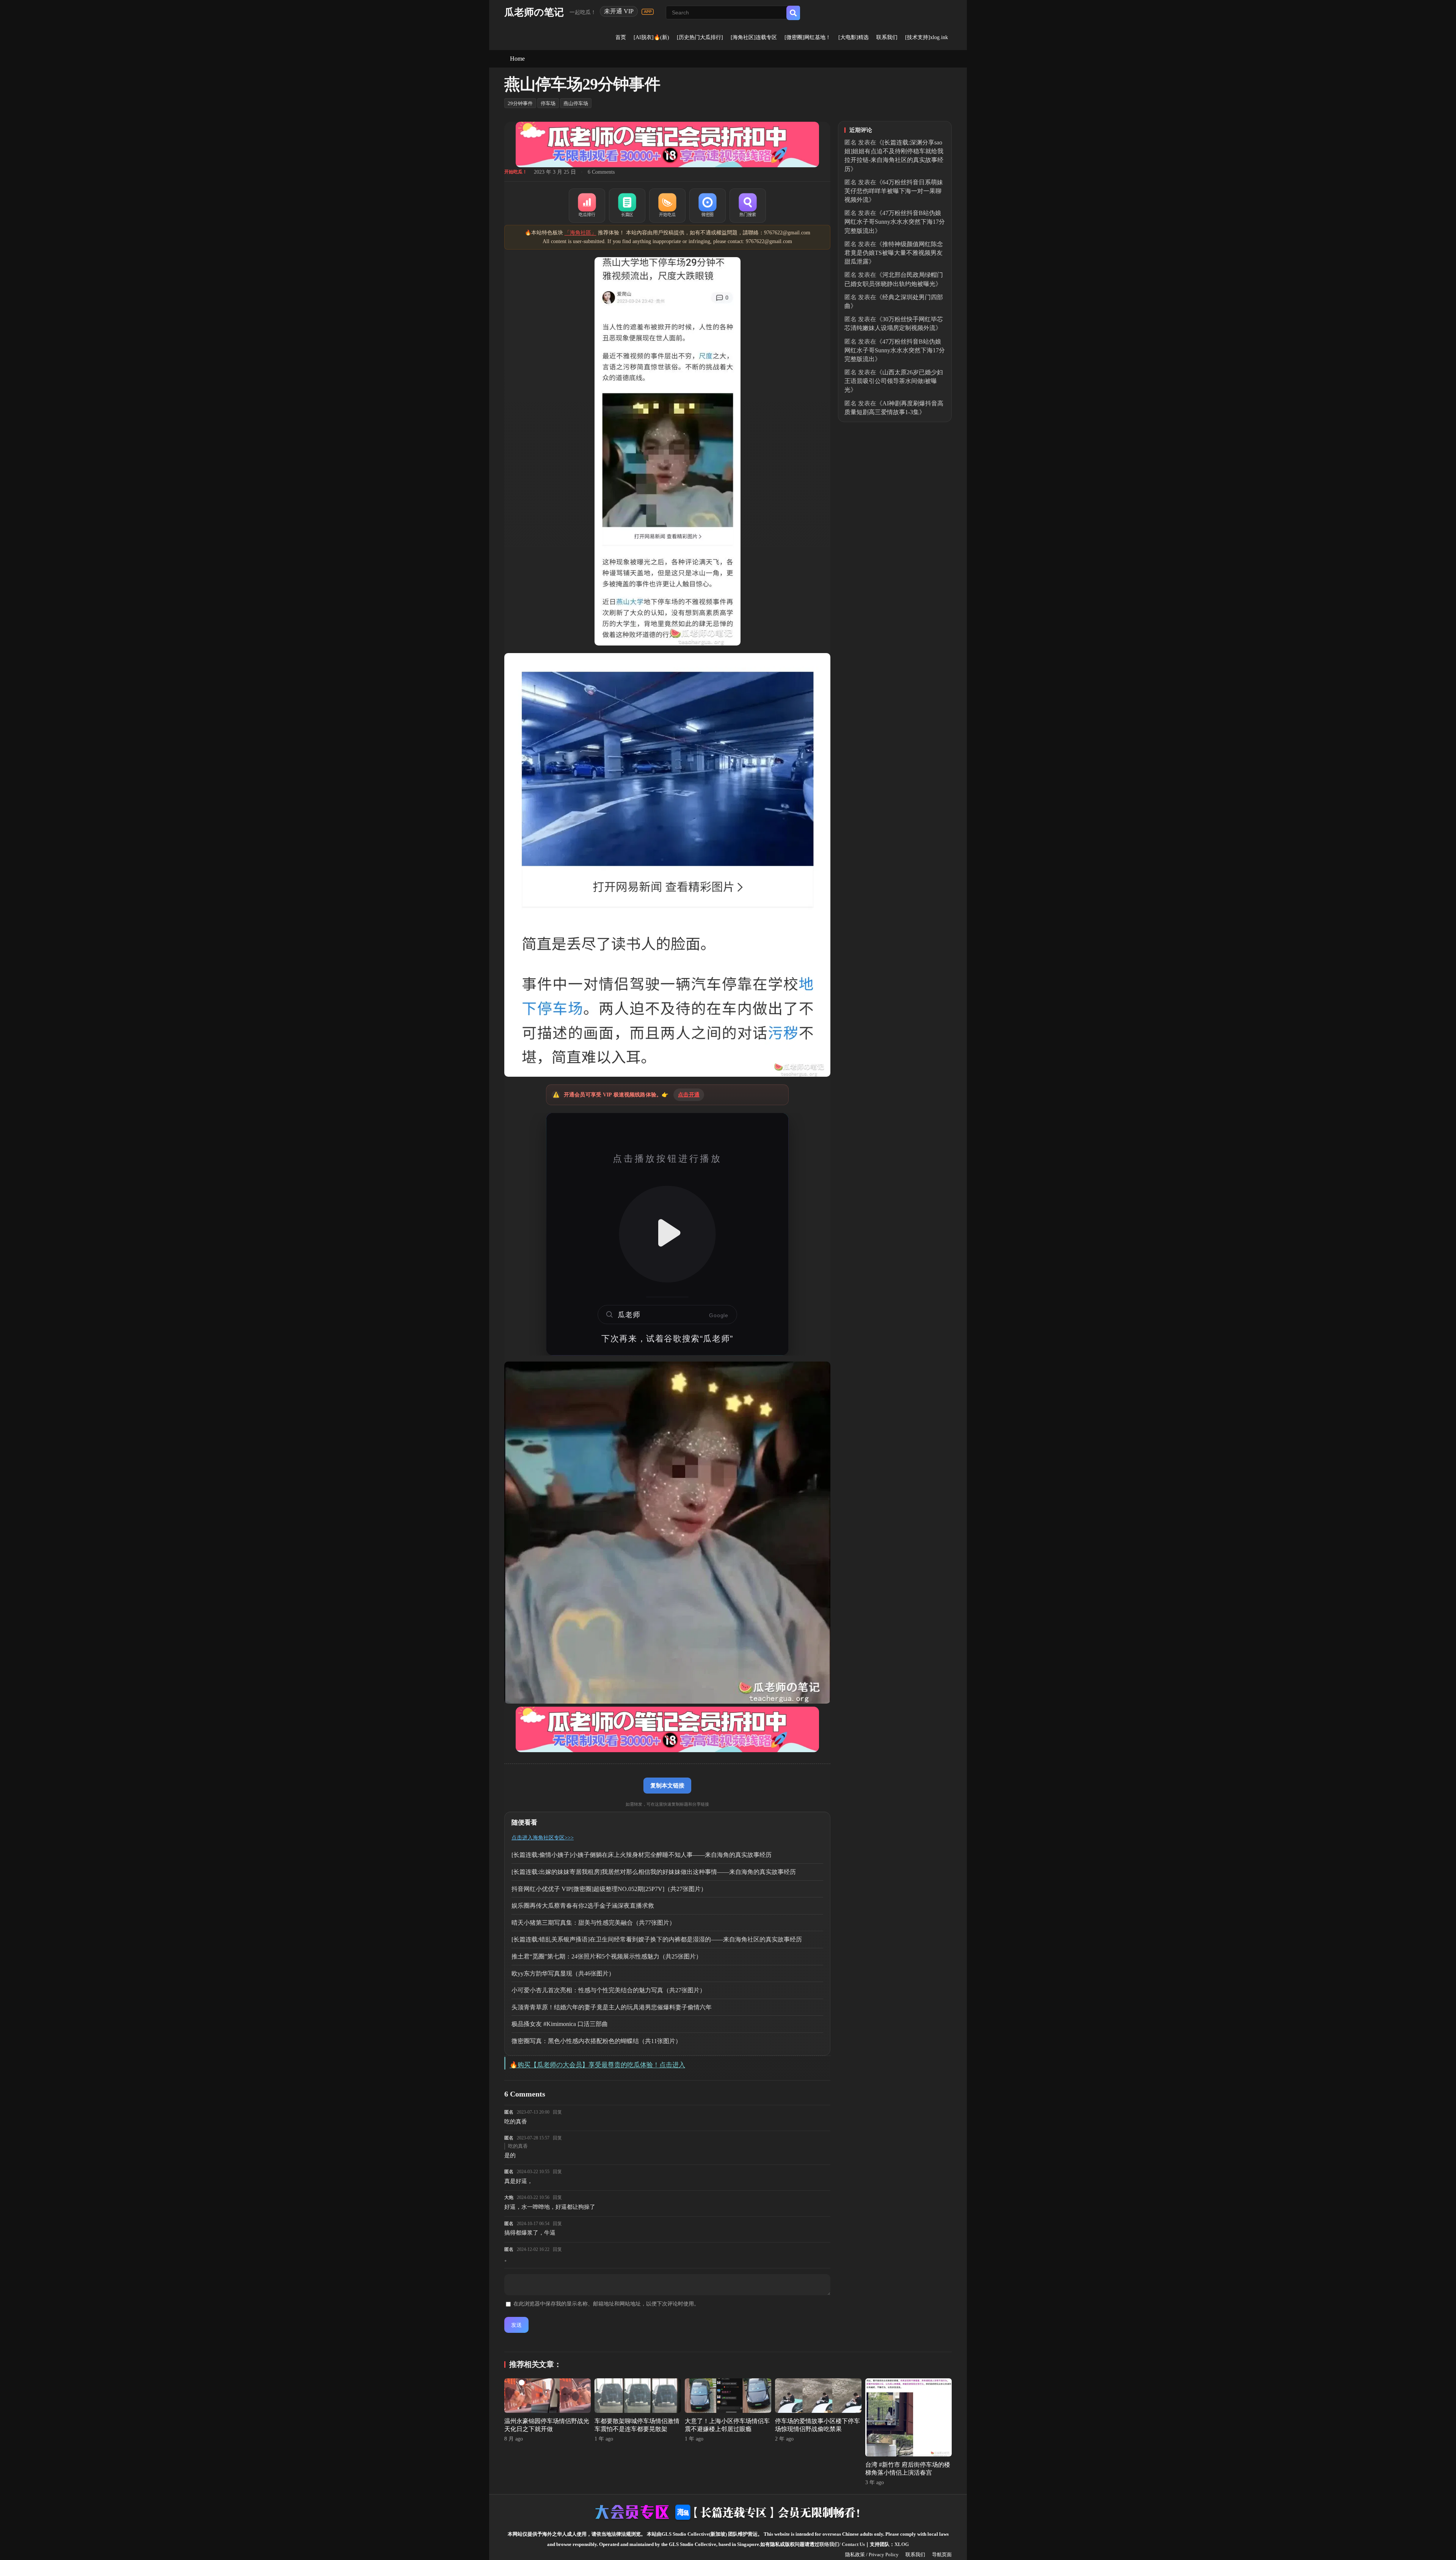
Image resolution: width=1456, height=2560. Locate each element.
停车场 (548, 103)
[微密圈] (708, 206)
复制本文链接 (667, 1785)
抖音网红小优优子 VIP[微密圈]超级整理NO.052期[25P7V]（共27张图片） (609, 1889)
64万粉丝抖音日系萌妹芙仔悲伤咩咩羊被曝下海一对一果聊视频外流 (894, 191)
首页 (621, 37)
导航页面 (942, 2555)
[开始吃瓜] (667, 206)
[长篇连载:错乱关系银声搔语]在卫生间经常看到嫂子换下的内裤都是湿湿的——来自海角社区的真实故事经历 (657, 1939)
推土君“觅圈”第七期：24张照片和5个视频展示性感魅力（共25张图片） (607, 1956)
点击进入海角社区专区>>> (543, 1838)
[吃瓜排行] (587, 206)
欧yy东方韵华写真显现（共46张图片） (563, 1973)
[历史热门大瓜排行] (700, 37)
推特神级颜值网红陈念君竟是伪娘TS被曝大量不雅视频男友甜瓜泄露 (894, 253)
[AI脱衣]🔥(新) (651, 37)
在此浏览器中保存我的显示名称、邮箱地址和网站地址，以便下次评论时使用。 (606, 2304)
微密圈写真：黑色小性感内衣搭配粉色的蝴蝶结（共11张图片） (596, 2041)
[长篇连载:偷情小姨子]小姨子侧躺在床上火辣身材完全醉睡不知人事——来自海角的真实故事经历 (642, 1855)
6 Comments (601, 172)
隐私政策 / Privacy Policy (872, 2555)
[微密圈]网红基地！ (808, 37)
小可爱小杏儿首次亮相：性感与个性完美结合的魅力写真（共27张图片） (609, 1990)
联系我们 (887, 37)
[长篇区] (627, 206)
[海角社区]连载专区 (754, 37)
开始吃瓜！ (516, 172)
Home (517, 59)
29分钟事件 (520, 103)
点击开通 (689, 1095)
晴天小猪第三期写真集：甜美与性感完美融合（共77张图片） (593, 1923)
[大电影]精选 (854, 37)
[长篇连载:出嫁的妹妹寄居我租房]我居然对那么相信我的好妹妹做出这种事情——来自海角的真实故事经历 (654, 1872)
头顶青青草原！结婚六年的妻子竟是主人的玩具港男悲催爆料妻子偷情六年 (612, 2007)
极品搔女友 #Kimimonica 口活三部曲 (560, 2024)
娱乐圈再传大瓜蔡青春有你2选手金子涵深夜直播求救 (583, 1906)
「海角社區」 (581, 233)
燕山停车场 (576, 103)
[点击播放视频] (667, 1234)
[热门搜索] (748, 206)
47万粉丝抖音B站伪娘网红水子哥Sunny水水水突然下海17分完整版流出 (895, 222)
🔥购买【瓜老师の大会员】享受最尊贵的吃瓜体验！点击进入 (597, 2065)
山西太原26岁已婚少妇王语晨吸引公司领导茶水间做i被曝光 (894, 381)
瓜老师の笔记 (534, 12)
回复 (557, 2112)
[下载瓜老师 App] (648, 12)
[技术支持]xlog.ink (926, 37)
